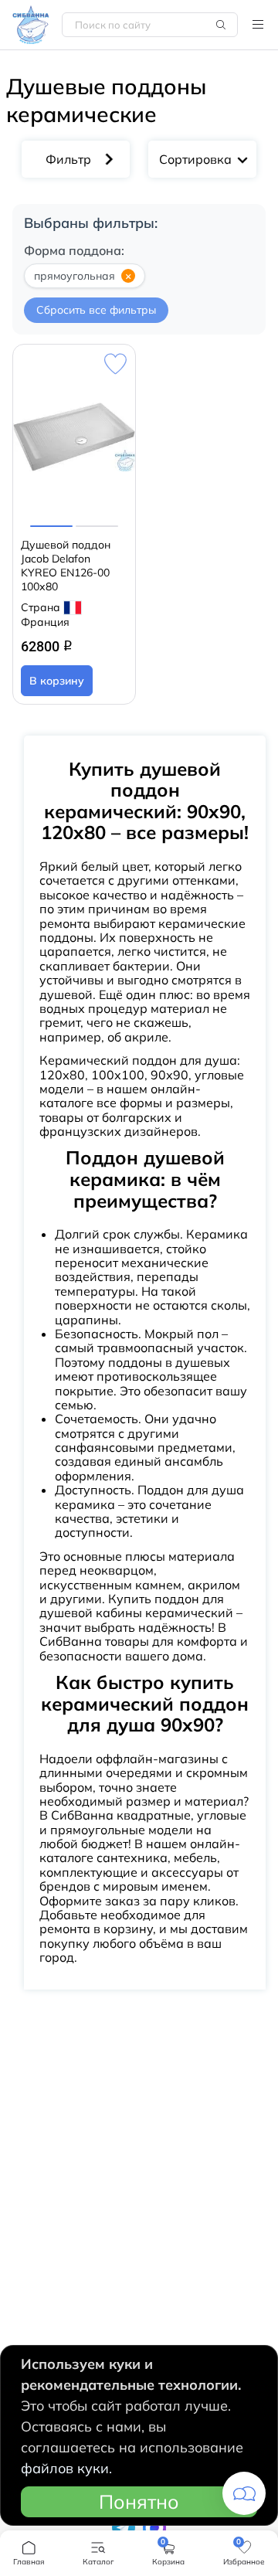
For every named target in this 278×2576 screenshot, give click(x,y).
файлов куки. (66, 2468)
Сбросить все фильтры (96, 310)
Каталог (258, 25)
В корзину (57, 681)
